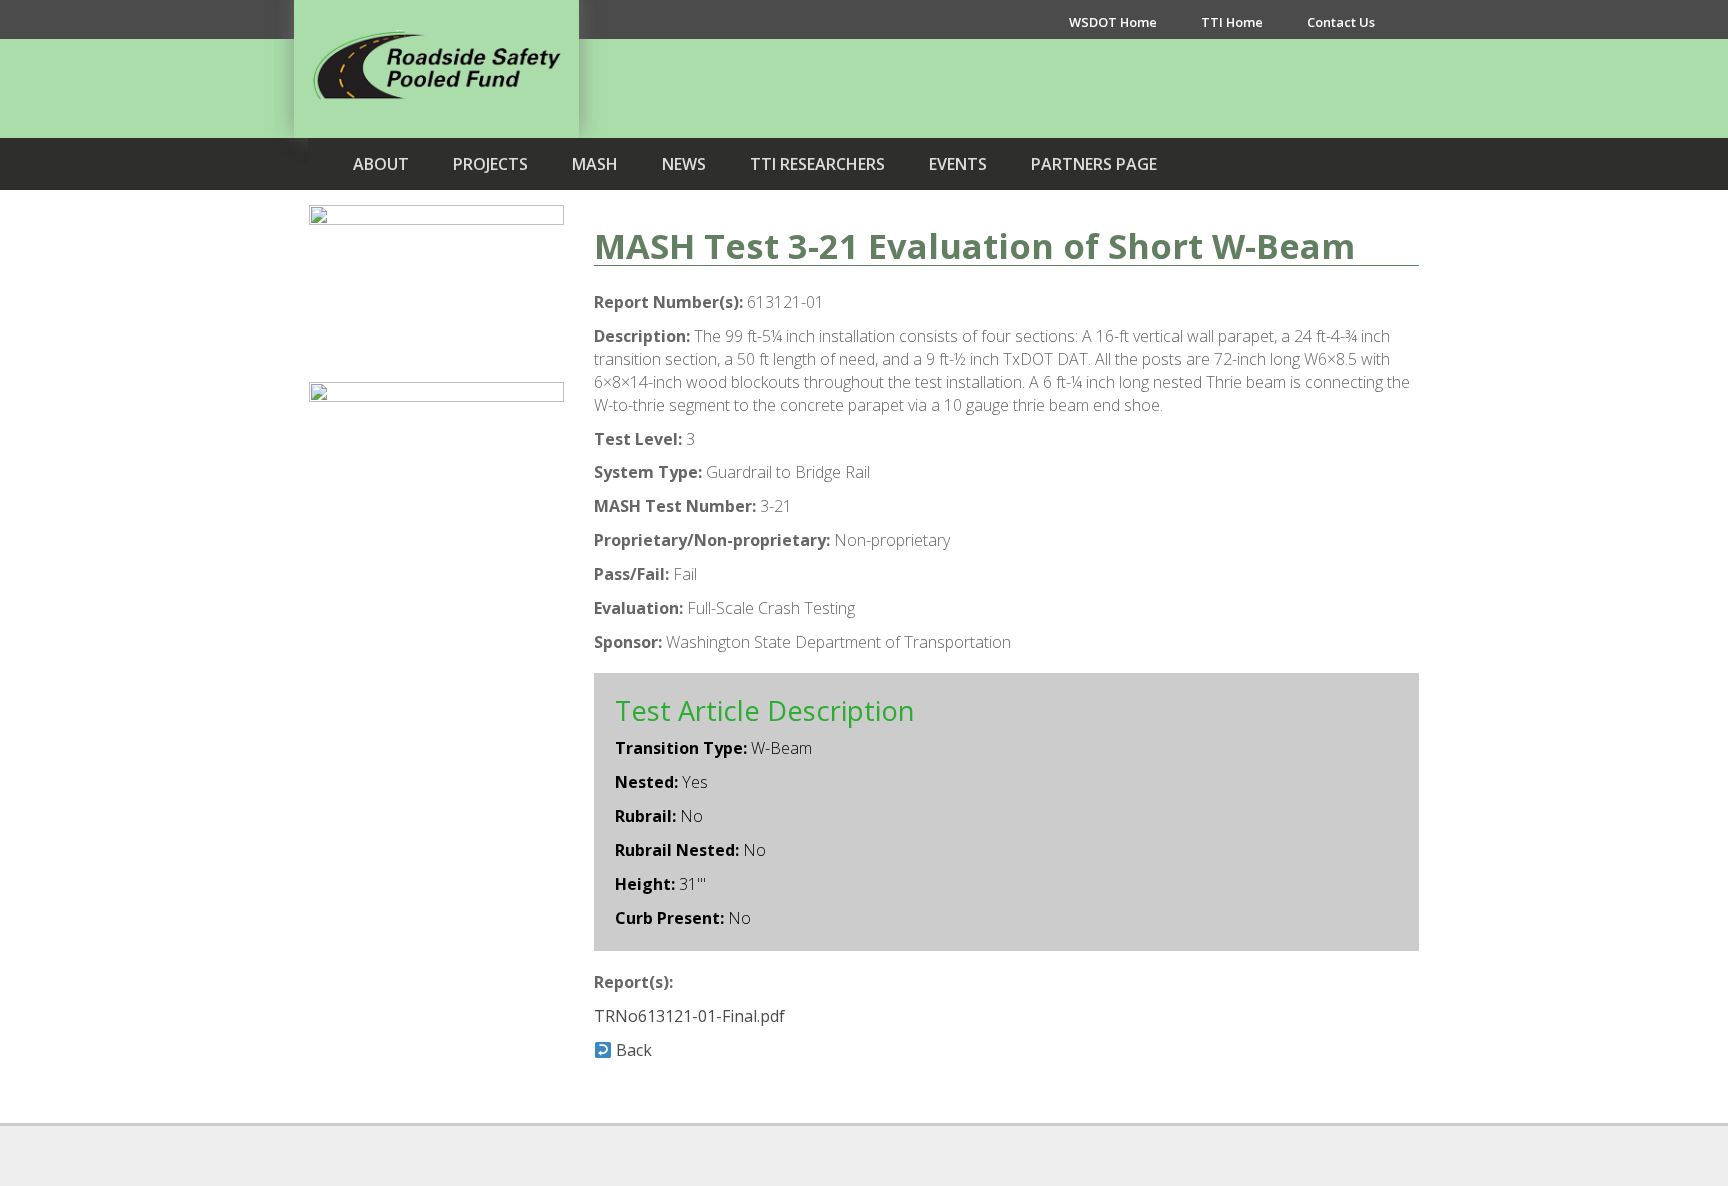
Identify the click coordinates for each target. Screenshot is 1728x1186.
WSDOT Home (1113, 22)
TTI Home (1232, 22)
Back (632, 1050)
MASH (595, 164)
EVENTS (958, 164)
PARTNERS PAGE (1094, 164)
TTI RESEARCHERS (817, 164)
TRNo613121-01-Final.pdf (689, 1016)
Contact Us (1341, 22)
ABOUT (381, 164)
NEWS (684, 164)
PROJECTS (490, 164)
